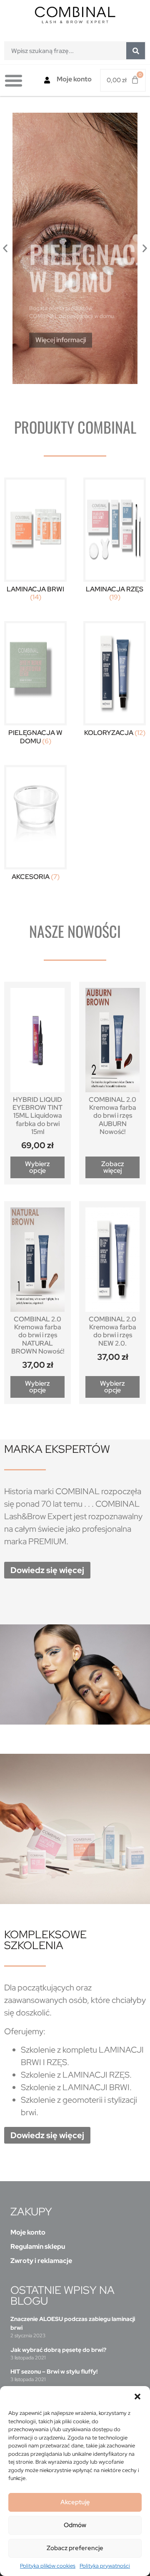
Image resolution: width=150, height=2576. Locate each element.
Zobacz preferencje (75, 2548)
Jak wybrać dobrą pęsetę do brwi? (58, 2350)
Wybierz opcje (37, 1167)
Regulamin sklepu (38, 2246)
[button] (137, 2397)
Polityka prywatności (105, 2566)
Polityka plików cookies (48, 2566)
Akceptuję (75, 2502)
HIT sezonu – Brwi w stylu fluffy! (54, 2371)
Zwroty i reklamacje (41, 2261)
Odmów (75, 2525)
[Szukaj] (136, 51)
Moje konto (74, 79)
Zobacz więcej (113, 1167)
